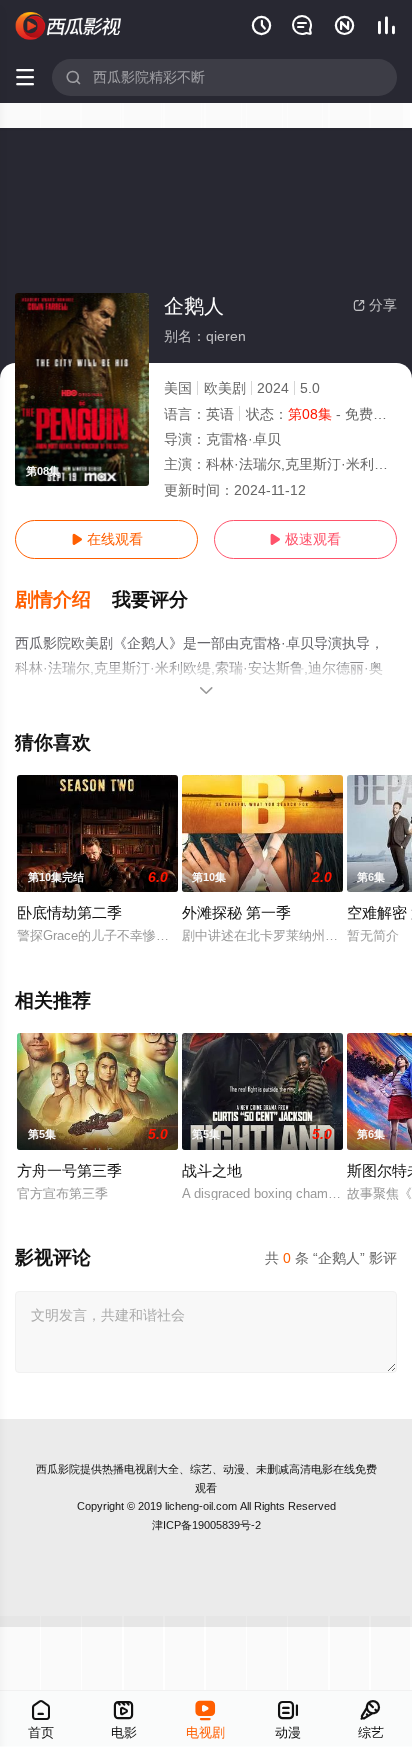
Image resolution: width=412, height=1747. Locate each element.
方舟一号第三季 (69, 1170)
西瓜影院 (58, 1469)
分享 (375, 305)
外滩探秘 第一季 (236, 912)
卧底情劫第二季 (69, 912)
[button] (63, 600)
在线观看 (107, 539)
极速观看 (305, 539)
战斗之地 (212, 1170)
